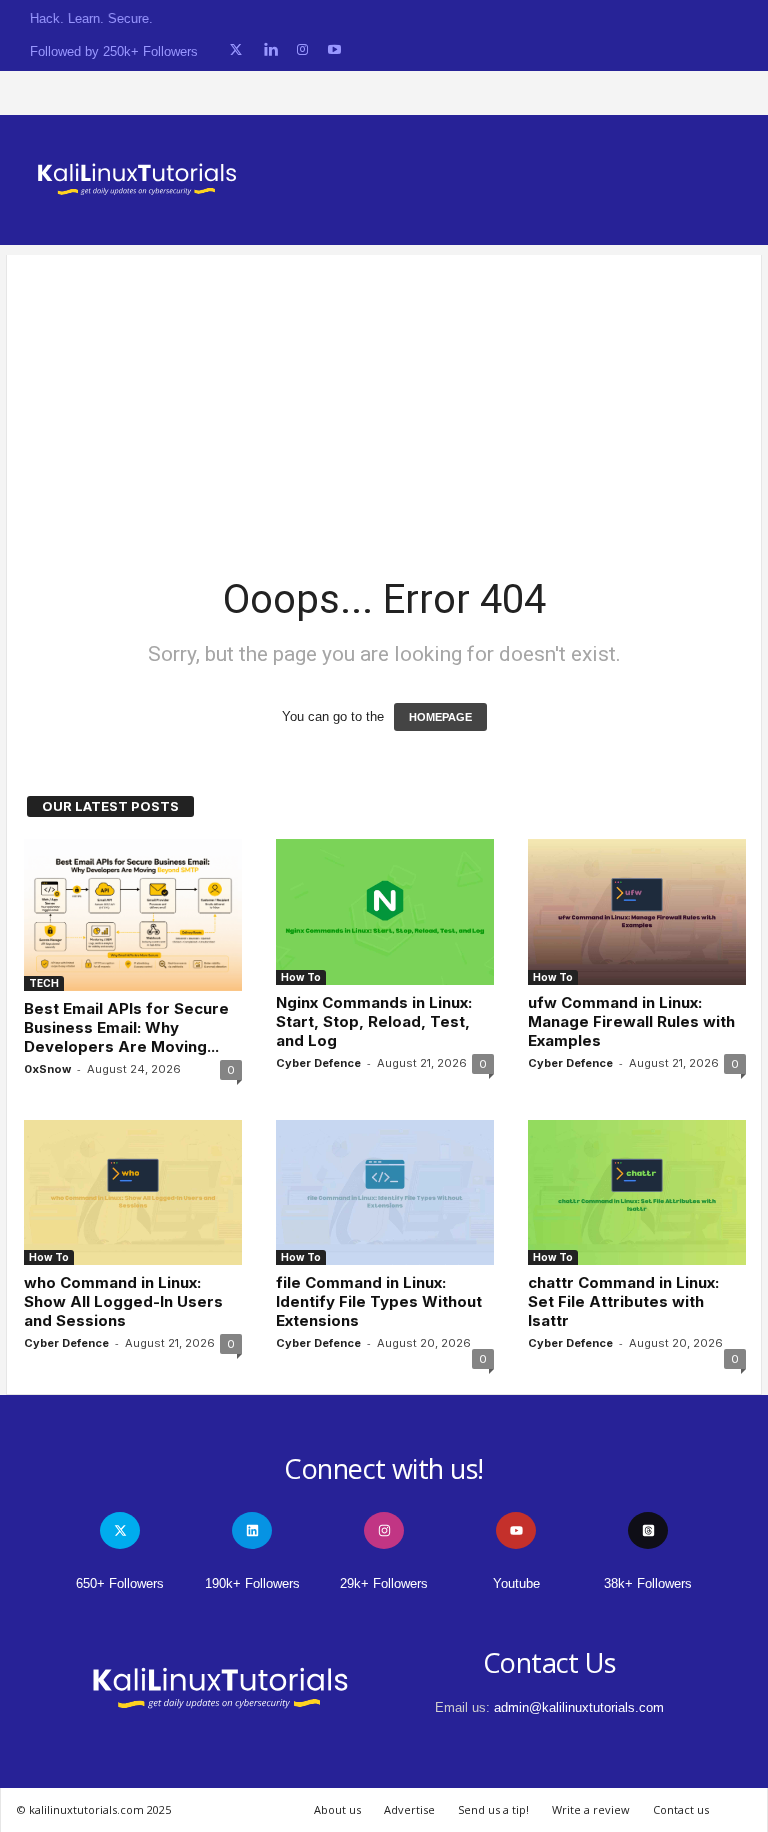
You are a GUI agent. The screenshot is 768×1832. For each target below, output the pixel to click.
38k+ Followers (648, 1583)
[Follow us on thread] (648, 1530)
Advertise (409, 1809)
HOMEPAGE (440, 717)
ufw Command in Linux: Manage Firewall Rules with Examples (631, 1021)
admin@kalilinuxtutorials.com (579, 1707)
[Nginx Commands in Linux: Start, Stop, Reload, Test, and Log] (385, 911)
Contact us (681, 1809)
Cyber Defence (318, 1063)
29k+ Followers (384, 1583)
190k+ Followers (252, 1583)
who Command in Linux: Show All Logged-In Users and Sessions (123, 1301)
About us (337, 1809)
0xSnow (47, 1069)
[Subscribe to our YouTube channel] (334, 50)
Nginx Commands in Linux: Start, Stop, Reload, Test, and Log (374, 1021)
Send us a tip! (493, 1809)
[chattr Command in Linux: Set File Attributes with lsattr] (637, 1192)
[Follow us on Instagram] (302, 50)
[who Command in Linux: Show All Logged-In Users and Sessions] (133, 1192)
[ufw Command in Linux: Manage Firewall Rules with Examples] (637, 911)
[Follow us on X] (236, 50)
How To (301, 977)
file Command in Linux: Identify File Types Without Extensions (379, 1301)
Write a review (591, 1809)
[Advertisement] (384, 395)
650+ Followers (120, 1583)
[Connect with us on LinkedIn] (270, 50)
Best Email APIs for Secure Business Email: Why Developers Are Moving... (126, 1027)
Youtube (516, 1583)
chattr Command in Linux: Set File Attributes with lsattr (623, 1301)
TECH (44, 983)
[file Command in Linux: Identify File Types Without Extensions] (385, 1192)
